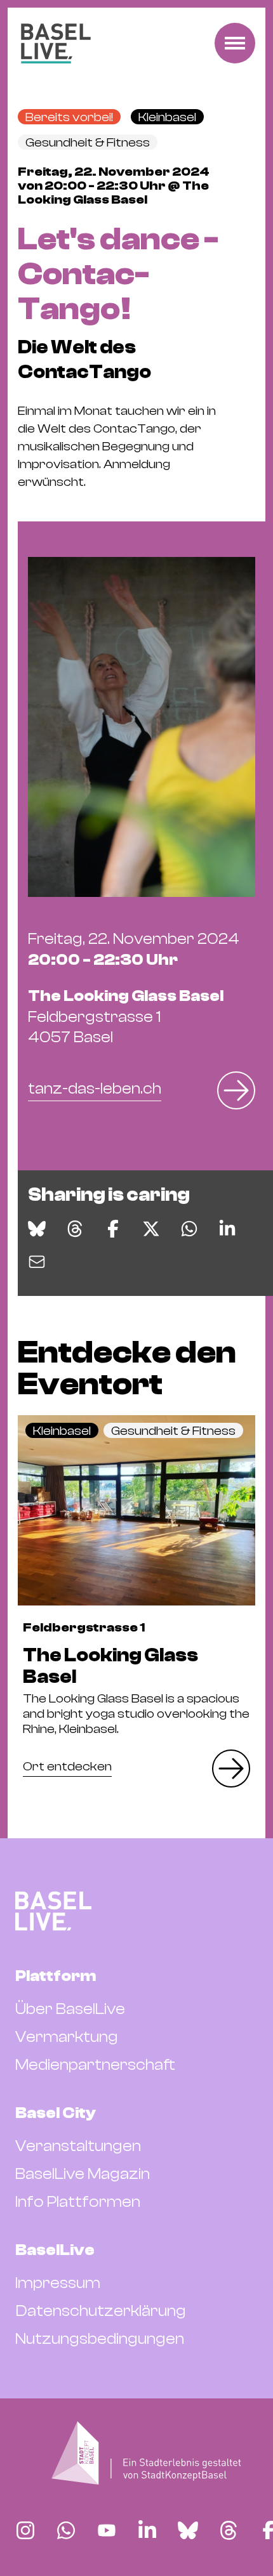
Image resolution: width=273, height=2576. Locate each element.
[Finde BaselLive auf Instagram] (25, 2530)
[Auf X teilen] (151, 1229)
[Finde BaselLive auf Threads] (229, 2530)
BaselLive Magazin (83, 2174)
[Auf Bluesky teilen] (37, 1229)
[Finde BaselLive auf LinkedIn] (147, 2530)
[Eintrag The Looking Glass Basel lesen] (136, 1510)
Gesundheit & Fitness (88, 142)
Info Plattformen (78, 2202)
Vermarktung (67, 2037)
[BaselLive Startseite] (56, 43)
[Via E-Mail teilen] (37, 1262)
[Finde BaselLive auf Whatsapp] (66, 2530)
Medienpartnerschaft (95, 2065)
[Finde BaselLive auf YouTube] (107, 2530)
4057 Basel (126, 1017)
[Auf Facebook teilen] (113, 1229)
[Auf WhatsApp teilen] (189, 1229)
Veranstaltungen (78, 2146)
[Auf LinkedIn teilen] (227, 1229)
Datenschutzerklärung (101, 2311)
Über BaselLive (70, 2009)
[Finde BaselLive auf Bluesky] (188, 2530)
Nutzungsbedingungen (100, 2339)
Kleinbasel (167, 117)
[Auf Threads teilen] (75, 1229)
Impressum (58, 2283)
